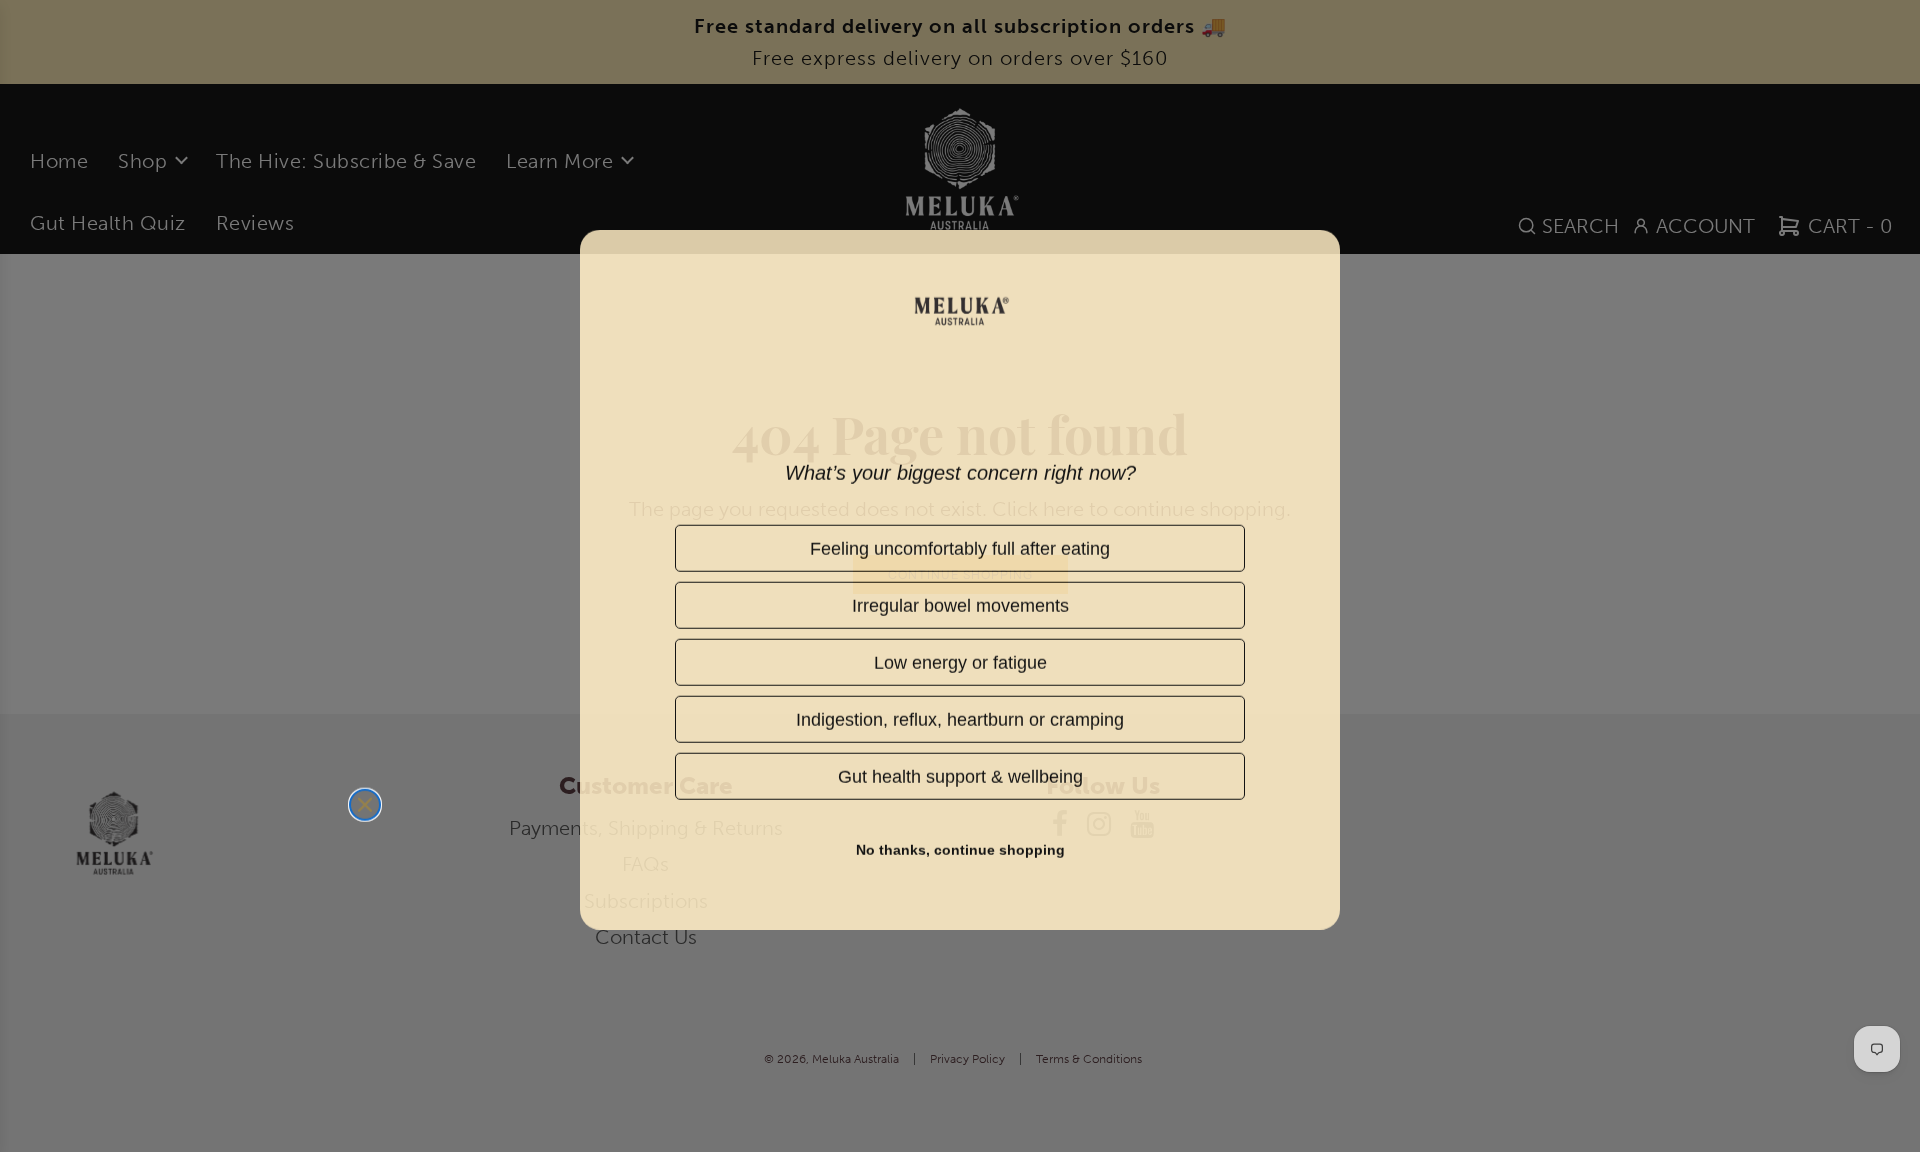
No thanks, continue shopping (960, 846)
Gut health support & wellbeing (960, 772)
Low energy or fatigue (960, 658)
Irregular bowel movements (960, 601)
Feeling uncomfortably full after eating (960, 544)
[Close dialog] (365, 801)
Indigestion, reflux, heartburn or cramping (960, 715)
